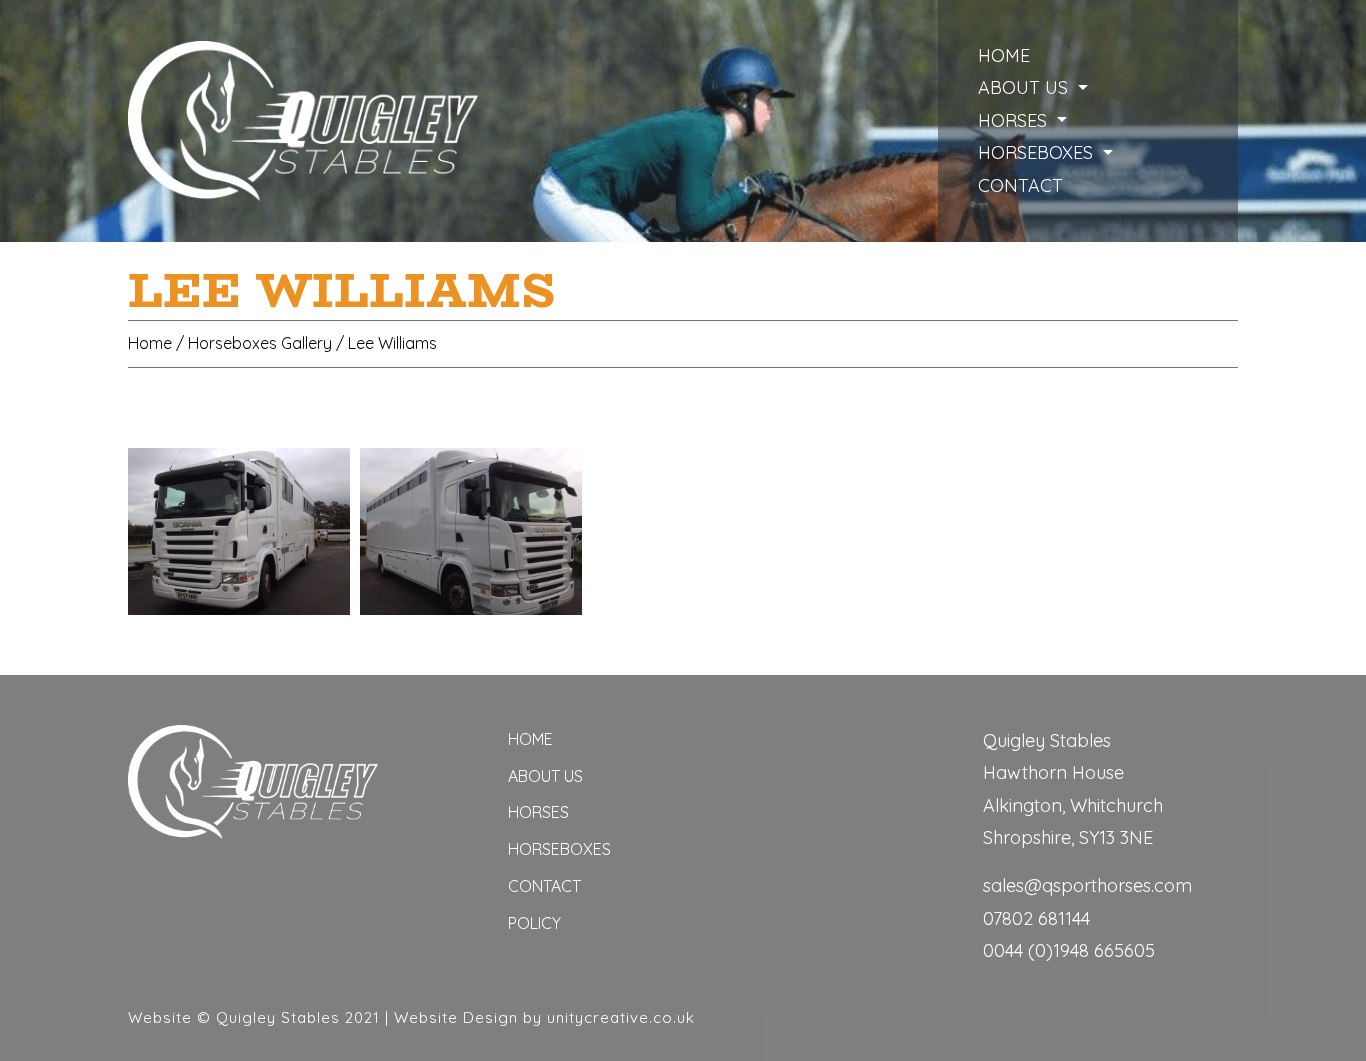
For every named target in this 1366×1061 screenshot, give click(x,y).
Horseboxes (559, 849)
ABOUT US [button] (1025, 87)
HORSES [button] (1015, 120)
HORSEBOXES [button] (1038, 152)
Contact (544, 886)
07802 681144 (1036, 918)
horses (538, 812)
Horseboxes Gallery (260, 343)
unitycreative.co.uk (621, 1017)
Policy (534, 923)
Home (1004, 55)
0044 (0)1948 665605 (1069, 950)
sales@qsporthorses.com (1087, 885)
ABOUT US (545, 776)
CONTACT (1020, 185)
